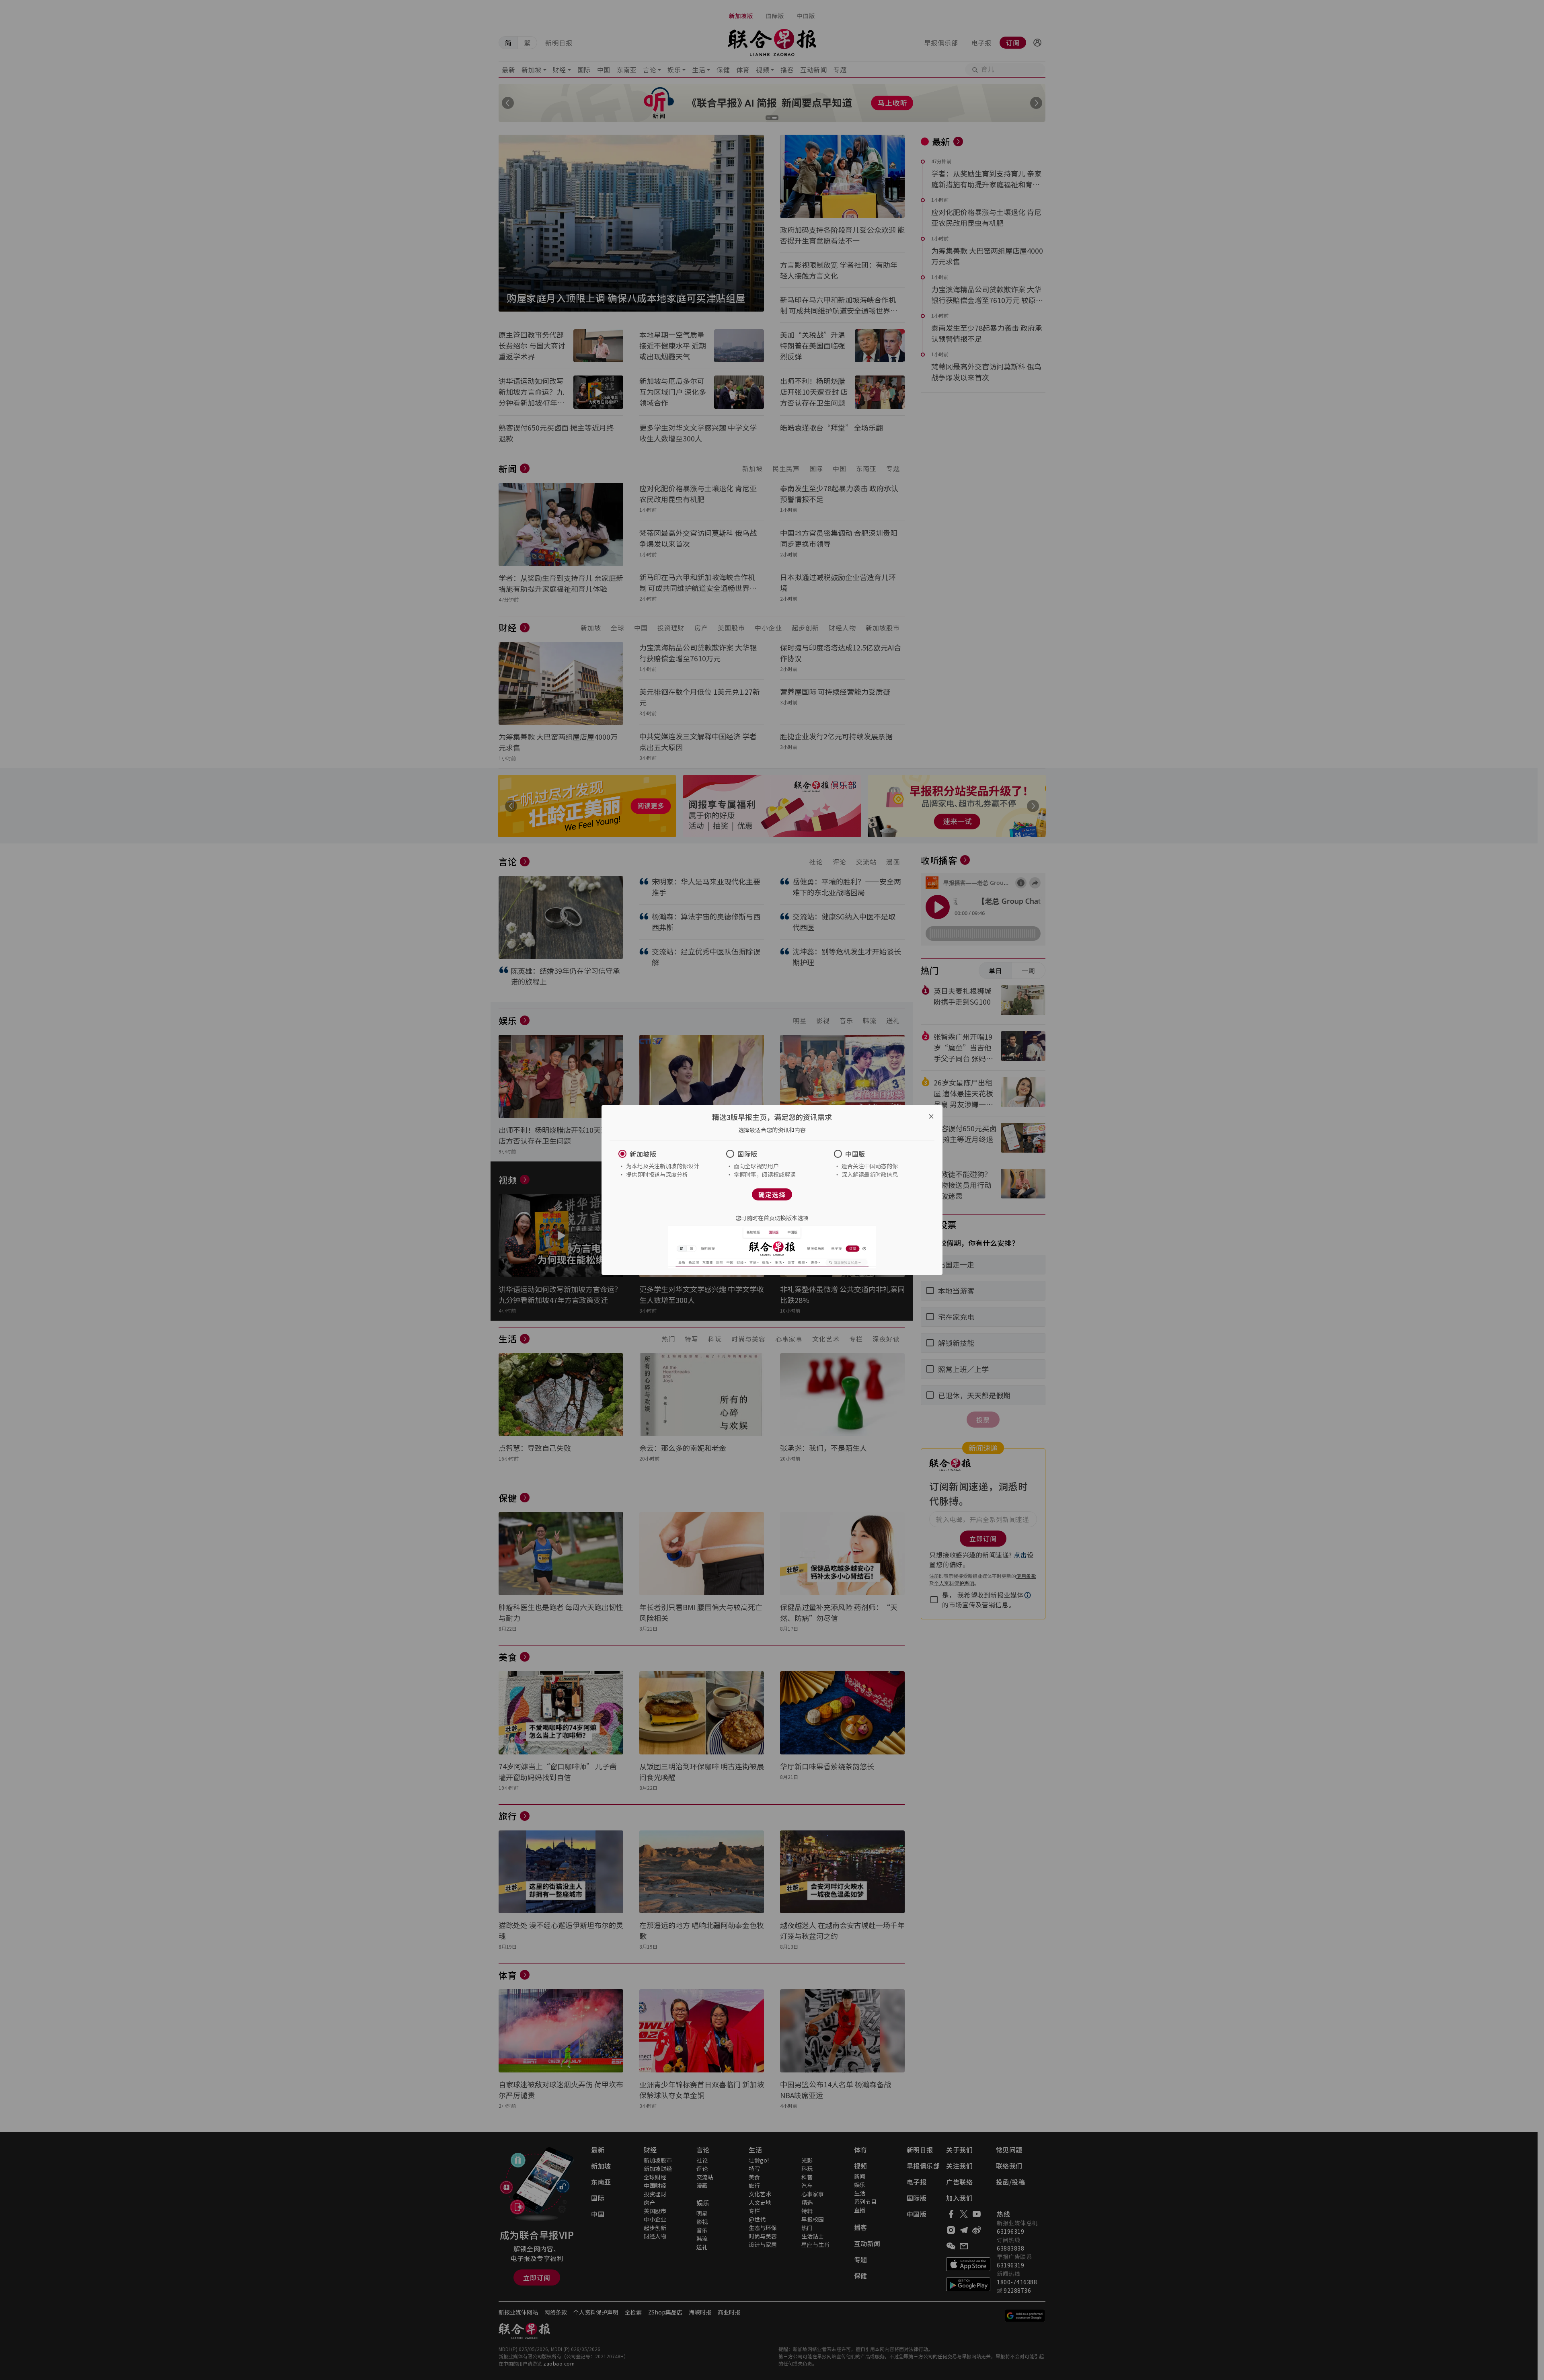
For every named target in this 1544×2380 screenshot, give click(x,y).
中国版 (855, 1154)
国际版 (747, 1154)
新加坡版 (643, 1154)
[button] (664, 1154)
